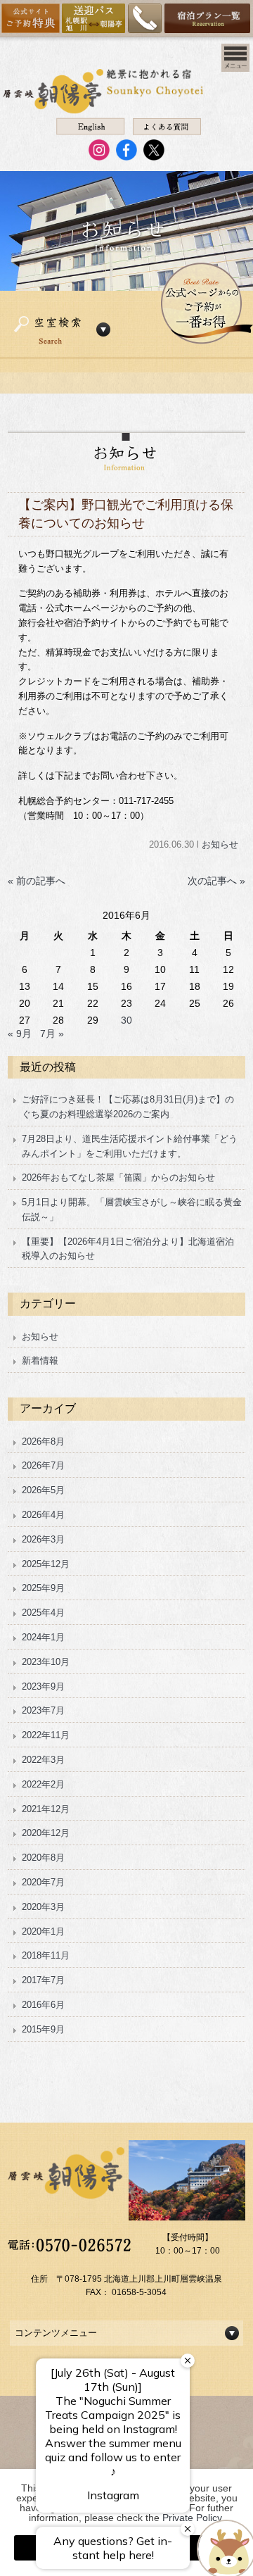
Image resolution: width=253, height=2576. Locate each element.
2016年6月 (43, 2005)
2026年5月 (43, 1490)
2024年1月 (43, 1637)
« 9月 (20, 1033)
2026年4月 (43, 1515)
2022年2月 (43, 1784)
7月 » (52, 1033)
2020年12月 (46, 1833)
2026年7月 (43, 1465)
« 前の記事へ (37, 881)
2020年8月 (43, 1858)
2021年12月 (46, 1809)
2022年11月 (46, 1735)
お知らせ (220, 844)
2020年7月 (43, 1882)
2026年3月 (43, 1539)
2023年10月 (46, 1662)
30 (126, 1020)
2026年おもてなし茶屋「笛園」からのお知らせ (118, 1177)
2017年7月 (43, 1980)
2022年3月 (43, 1760)
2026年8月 (43, 1441)
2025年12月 (46, 1564)
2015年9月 (43, 2029)
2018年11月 (46, 1955)
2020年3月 (43, 1907)
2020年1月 (43, 1931)
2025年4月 (43, 1613)
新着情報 (40, 1361)
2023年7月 (43, 1710)
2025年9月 (43, 1588)
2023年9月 (43, 1686)
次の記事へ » (216, 881)
